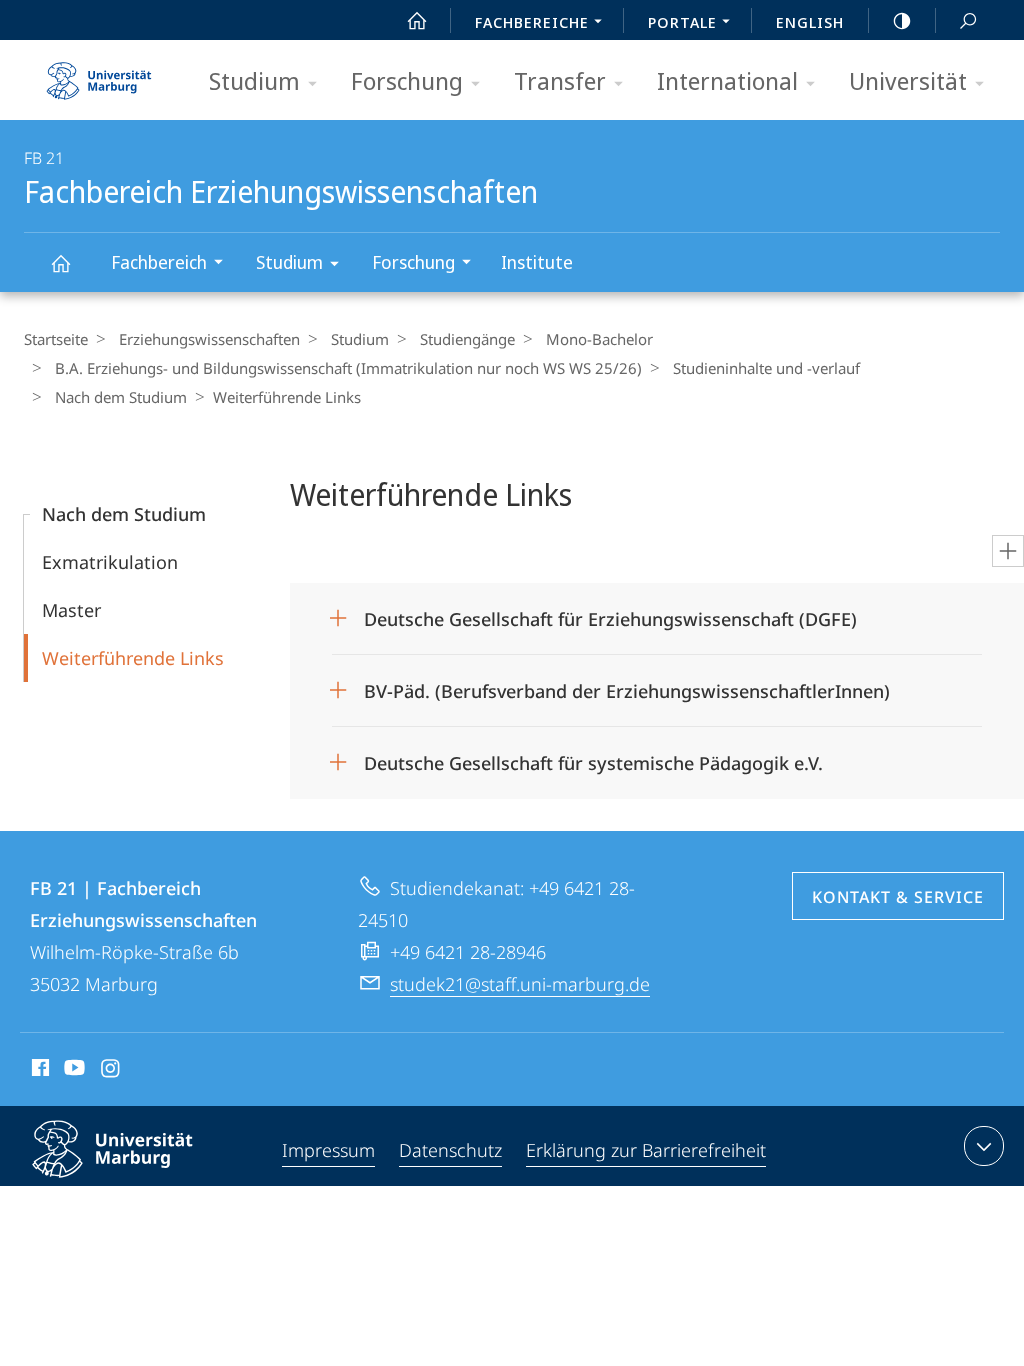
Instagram (111, 1071)
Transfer (560, 80)
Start (417, 20)
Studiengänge (467, 339)
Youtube (72, 1071)
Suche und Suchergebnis (968, 20)
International (727, 80)
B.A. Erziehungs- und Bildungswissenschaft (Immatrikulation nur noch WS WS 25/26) (348, 368)
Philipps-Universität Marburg (147, 1181)
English (810, 22)
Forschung (407, 80)
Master (71, 610)
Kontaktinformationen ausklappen (984, 1146)
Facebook (38, 1071)
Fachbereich (159, 262)
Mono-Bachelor (599, 339)
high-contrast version (902, 20)
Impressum (328, 1150)
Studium (254, 80)
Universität (908, 80)
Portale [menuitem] (682, 22)
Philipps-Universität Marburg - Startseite (99, 74)
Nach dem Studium (121, 397)
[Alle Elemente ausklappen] (1008, 551)
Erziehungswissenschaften (209, 339)
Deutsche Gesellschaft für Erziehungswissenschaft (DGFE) (610, 612)
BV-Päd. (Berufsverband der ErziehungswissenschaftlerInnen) (627, 684)
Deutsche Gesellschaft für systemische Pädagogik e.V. (593, 756)
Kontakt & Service (898, 897)
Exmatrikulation (110, 562)
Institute (537, 262)
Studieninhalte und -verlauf (766, 368)
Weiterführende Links (133, 658)
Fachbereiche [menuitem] (532, 22)
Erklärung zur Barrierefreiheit (646, 1150)
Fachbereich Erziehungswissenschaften (60, 262)
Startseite (56, 339)
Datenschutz (450, 1150)
